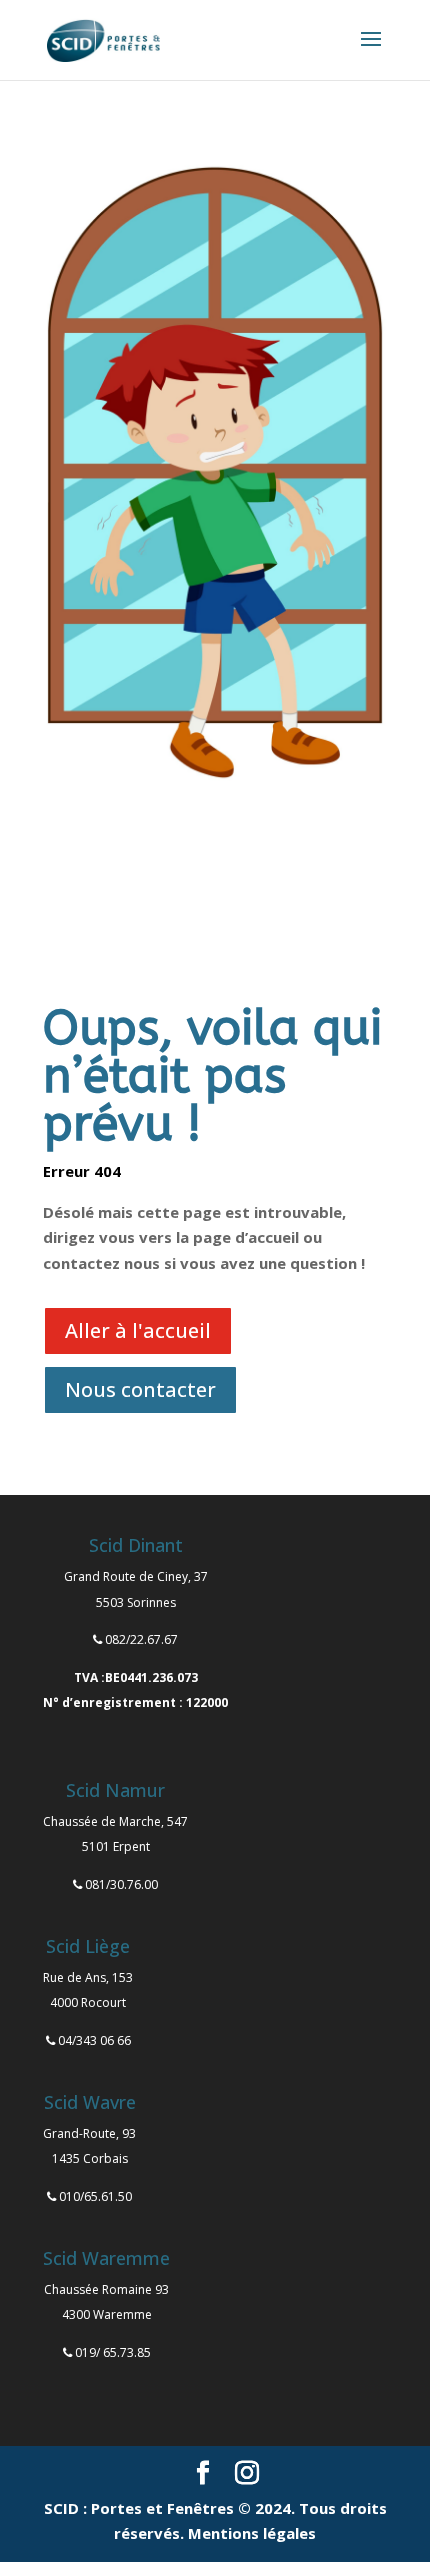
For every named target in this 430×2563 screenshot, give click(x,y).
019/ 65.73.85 (113, 2352)
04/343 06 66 (94, 2040)
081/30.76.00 (121, 1884)
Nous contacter (140, 1389)
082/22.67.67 (141, 1639)
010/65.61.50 (95, 2196)
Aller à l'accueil (138, 1330)
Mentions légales (252, 2533)
